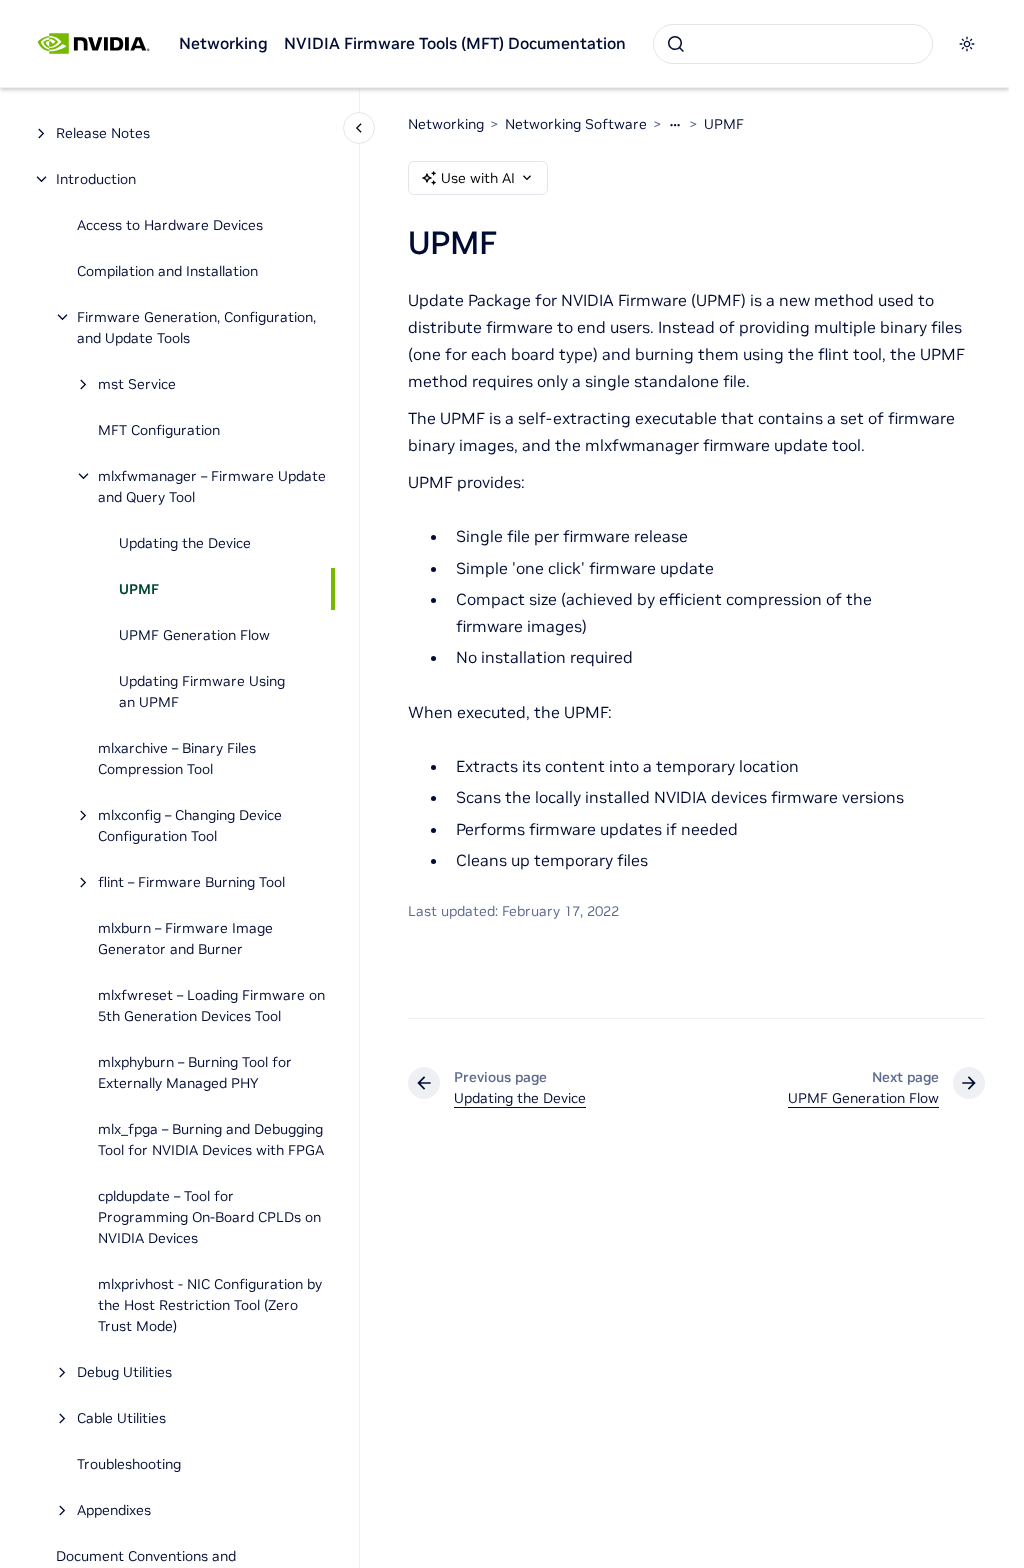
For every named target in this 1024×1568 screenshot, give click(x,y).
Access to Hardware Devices (170, 225)
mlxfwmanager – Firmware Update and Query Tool (212, 486)
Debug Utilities (124, 1372)
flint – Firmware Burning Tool (191, 882)
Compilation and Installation (167, 271)
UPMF (139, 589)
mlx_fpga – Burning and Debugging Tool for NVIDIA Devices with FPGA (211, 1139)
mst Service (137, 384)
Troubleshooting (129, 1464)
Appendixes (114, 1510)
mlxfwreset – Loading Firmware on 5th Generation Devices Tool (211, 1005)
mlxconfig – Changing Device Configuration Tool (190, 825)
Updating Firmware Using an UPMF (202, 691)
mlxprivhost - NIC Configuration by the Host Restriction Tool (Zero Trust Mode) (210, 1305)
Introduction (96, 179)
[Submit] (676, 44)
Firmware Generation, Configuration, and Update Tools (196, 327)
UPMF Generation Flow (194, 635)
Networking (223, 43)
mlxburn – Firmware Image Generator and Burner (185, 938)
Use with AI (478, 178)
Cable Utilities (121, 1418)
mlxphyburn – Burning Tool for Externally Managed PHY (195, 1072)
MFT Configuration (159, 430)
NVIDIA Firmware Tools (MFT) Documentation (455, 43)
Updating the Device (185, 543)
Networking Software (576, 124)
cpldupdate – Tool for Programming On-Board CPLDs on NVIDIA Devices (209, 1217)
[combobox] (793, 44)
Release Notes (103, 133)
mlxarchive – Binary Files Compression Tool (177, 758)
